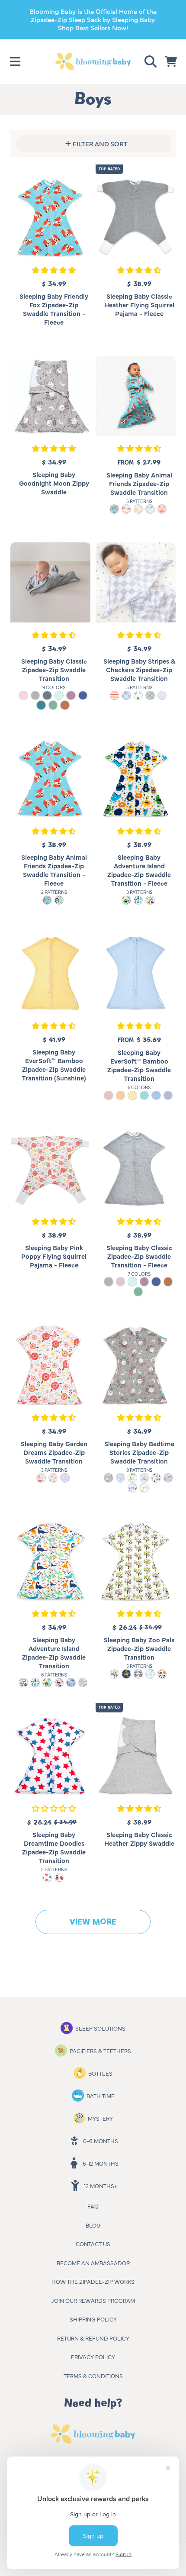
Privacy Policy (93, 2357)
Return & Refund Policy (93, 2338)
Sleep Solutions (100, 2028)
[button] (15, 61)
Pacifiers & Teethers (100, 2050)
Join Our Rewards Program (93, 2300)
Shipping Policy (93, 2319)
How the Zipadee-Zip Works (93, 2281)
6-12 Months (101, 2163)
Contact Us (93, 2244)
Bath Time (101, 2096)
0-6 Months (101, 2141)
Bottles (100, 2073)
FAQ (93, 2206)
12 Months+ (101, 2186)
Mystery (100, 2118)
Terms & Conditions (93, 2376)
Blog (93, 2225)
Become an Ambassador (93, 2263)
